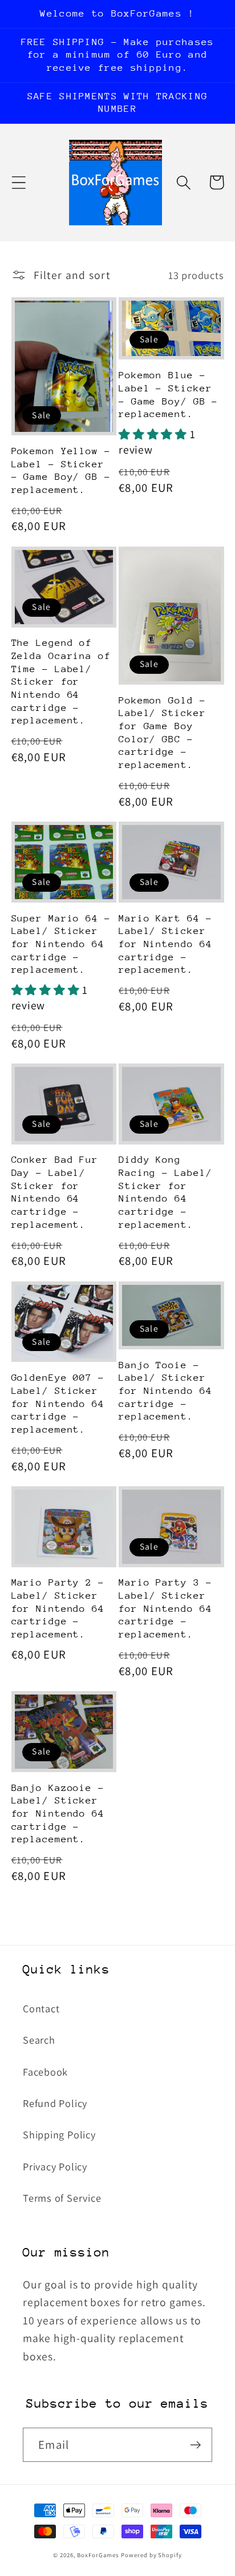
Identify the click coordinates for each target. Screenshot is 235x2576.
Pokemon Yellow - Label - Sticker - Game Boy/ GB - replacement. (61, 470)
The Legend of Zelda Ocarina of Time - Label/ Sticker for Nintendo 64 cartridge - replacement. (61, 682)
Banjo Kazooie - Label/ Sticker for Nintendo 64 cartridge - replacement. (58, 1814)
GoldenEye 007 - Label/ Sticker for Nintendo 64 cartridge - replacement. (58, 1404)
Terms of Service (62, 2198)
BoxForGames (98, 2555)
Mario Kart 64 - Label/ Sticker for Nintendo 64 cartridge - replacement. (165, 944)
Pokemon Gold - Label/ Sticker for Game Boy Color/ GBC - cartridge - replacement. (162, 733)
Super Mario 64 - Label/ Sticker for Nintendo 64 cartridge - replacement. (61, 944)
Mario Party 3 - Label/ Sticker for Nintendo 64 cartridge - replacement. (165, 1608)
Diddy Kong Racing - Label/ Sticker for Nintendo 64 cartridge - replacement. (165, 1192)
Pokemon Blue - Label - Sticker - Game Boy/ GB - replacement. (168, 395)
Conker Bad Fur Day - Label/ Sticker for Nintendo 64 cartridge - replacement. (55, 1192)
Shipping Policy (59, 2134)
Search (39, 2040)
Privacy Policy (55, 2166)
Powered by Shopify (151, 2555)
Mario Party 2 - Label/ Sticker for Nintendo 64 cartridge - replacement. (58, 1608)
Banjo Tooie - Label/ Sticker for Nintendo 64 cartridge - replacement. (165, 1391)
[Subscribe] (195, 2445)
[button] (19, 182)
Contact (41, 2008)
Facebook (45, 2072)
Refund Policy (55, 2103)
